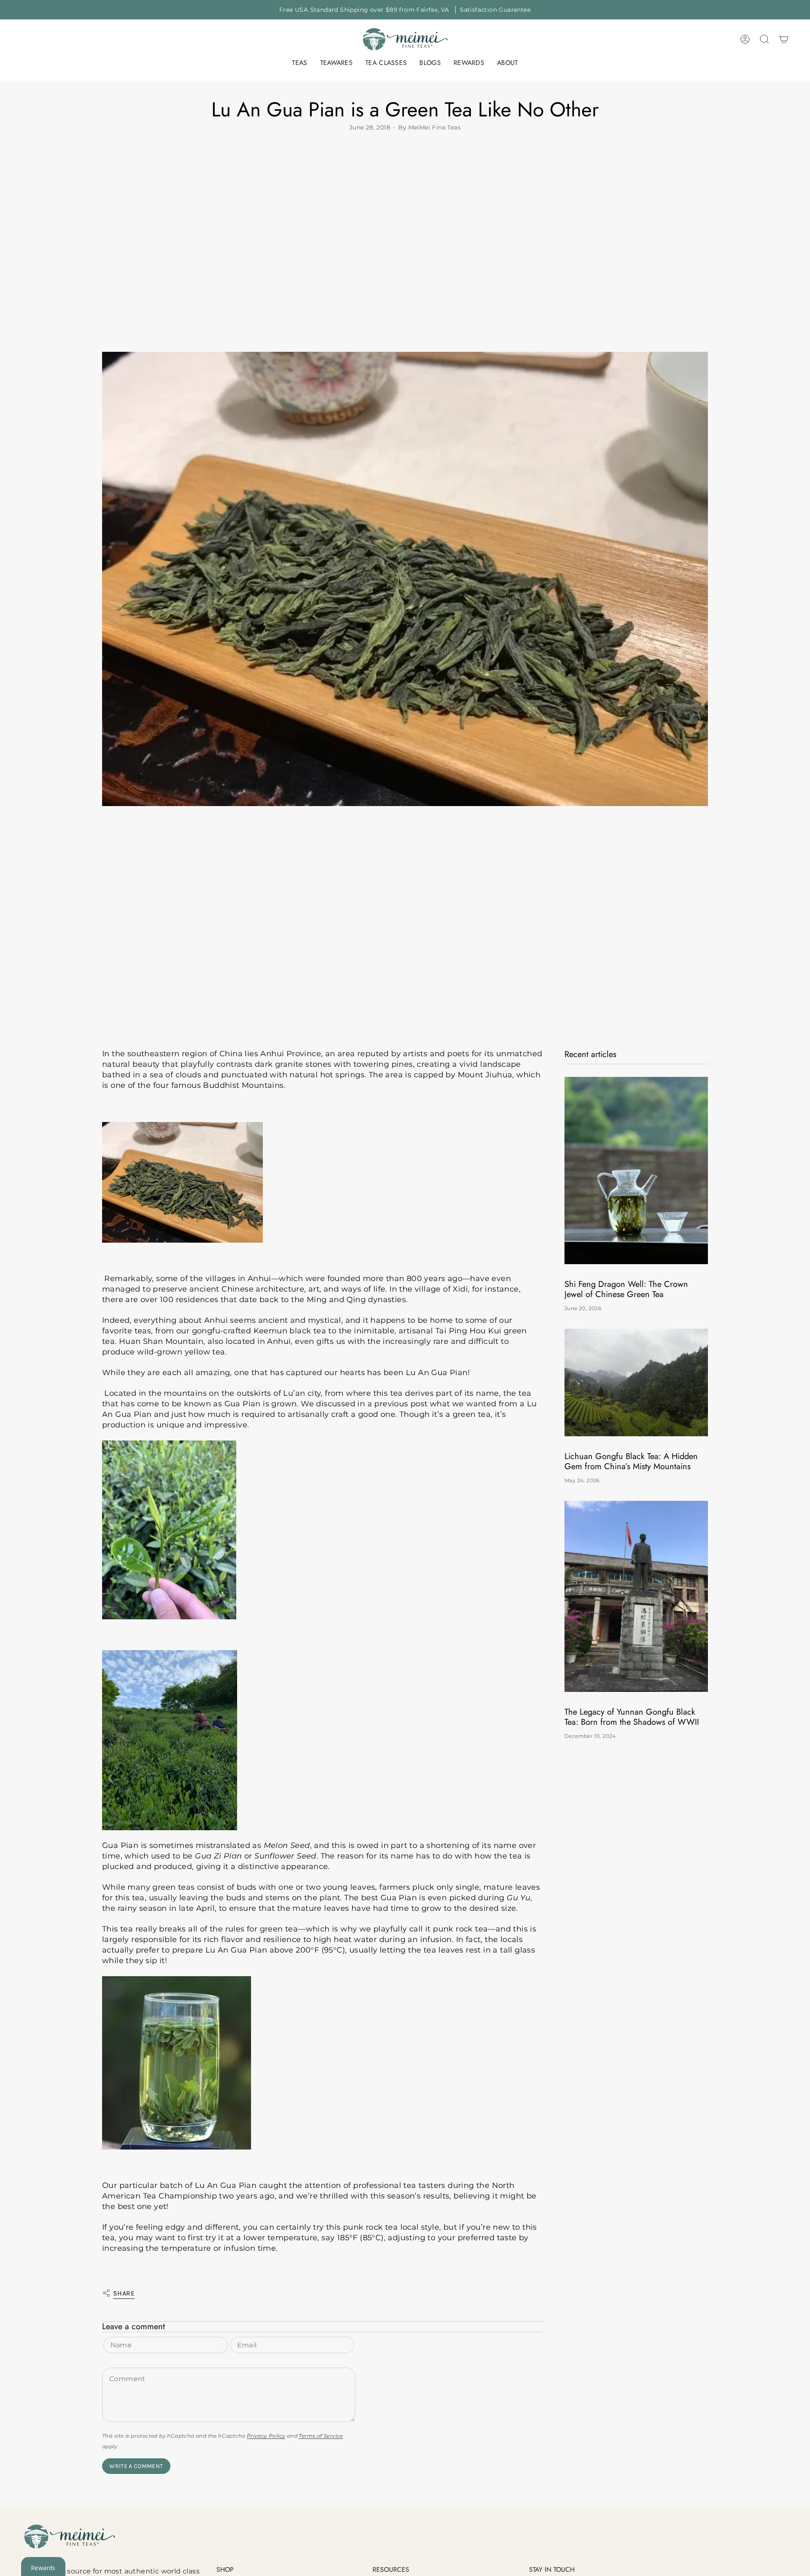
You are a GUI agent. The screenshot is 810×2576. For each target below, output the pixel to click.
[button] (300, 63)
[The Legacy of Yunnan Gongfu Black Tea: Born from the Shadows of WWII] (636, 1596)
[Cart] (784, 39)
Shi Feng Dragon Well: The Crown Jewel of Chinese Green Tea (626, 1289)
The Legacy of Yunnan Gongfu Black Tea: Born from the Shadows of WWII (632, 1717)
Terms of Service (321, 2436)
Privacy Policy (266, 2436)
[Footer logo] (70, 2537)
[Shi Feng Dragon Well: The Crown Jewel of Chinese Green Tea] (636, 1170)
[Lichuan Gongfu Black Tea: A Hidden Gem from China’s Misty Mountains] (636, 1382)
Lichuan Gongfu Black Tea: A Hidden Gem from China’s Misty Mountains (631, 1462)
